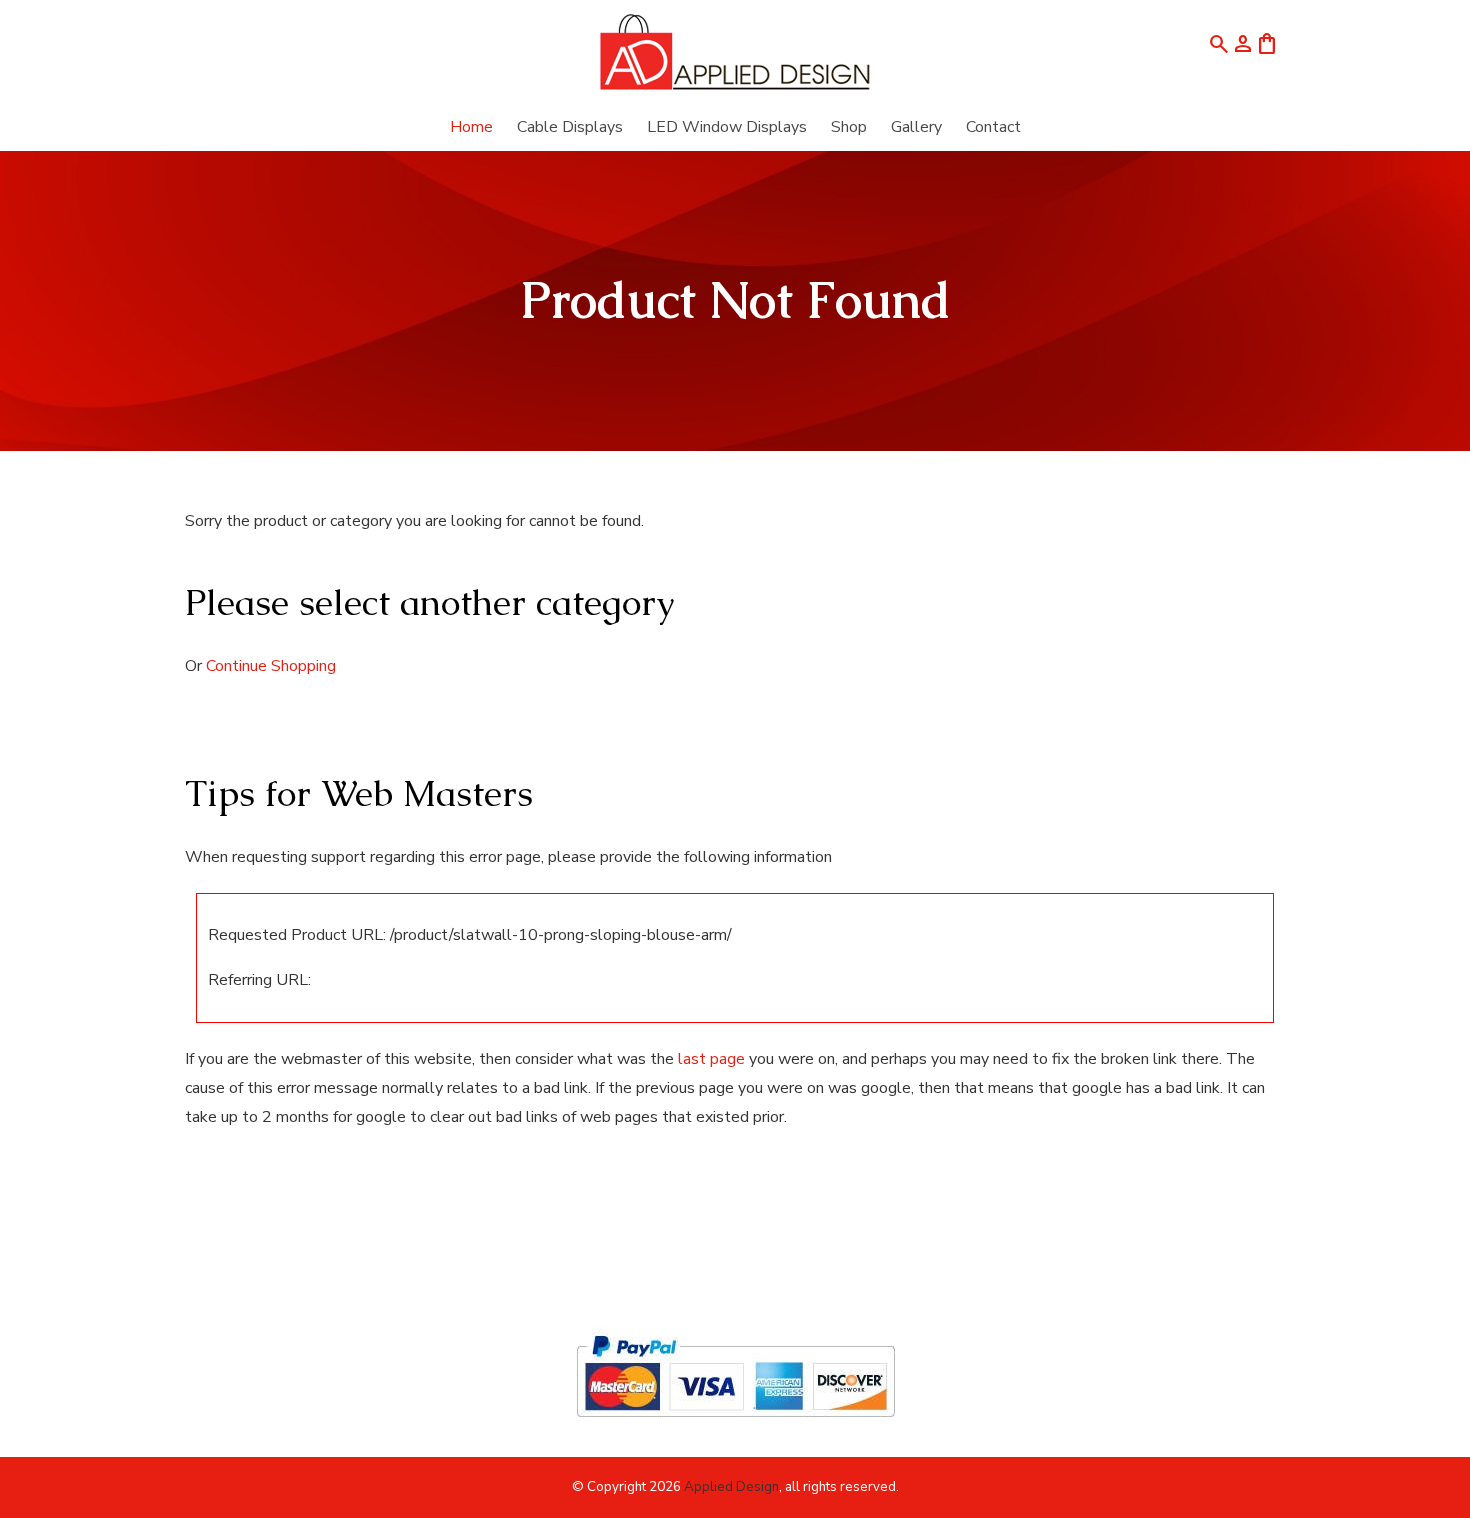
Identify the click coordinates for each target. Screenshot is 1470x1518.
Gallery (916, 127)
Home (471, 127)
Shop (849, 127)
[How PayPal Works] (735, 1426)
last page (711, 1059)
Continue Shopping (271, 666)
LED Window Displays (727, 127)
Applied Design (731, 1487)
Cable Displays (570, 127)
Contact (993, 127)
